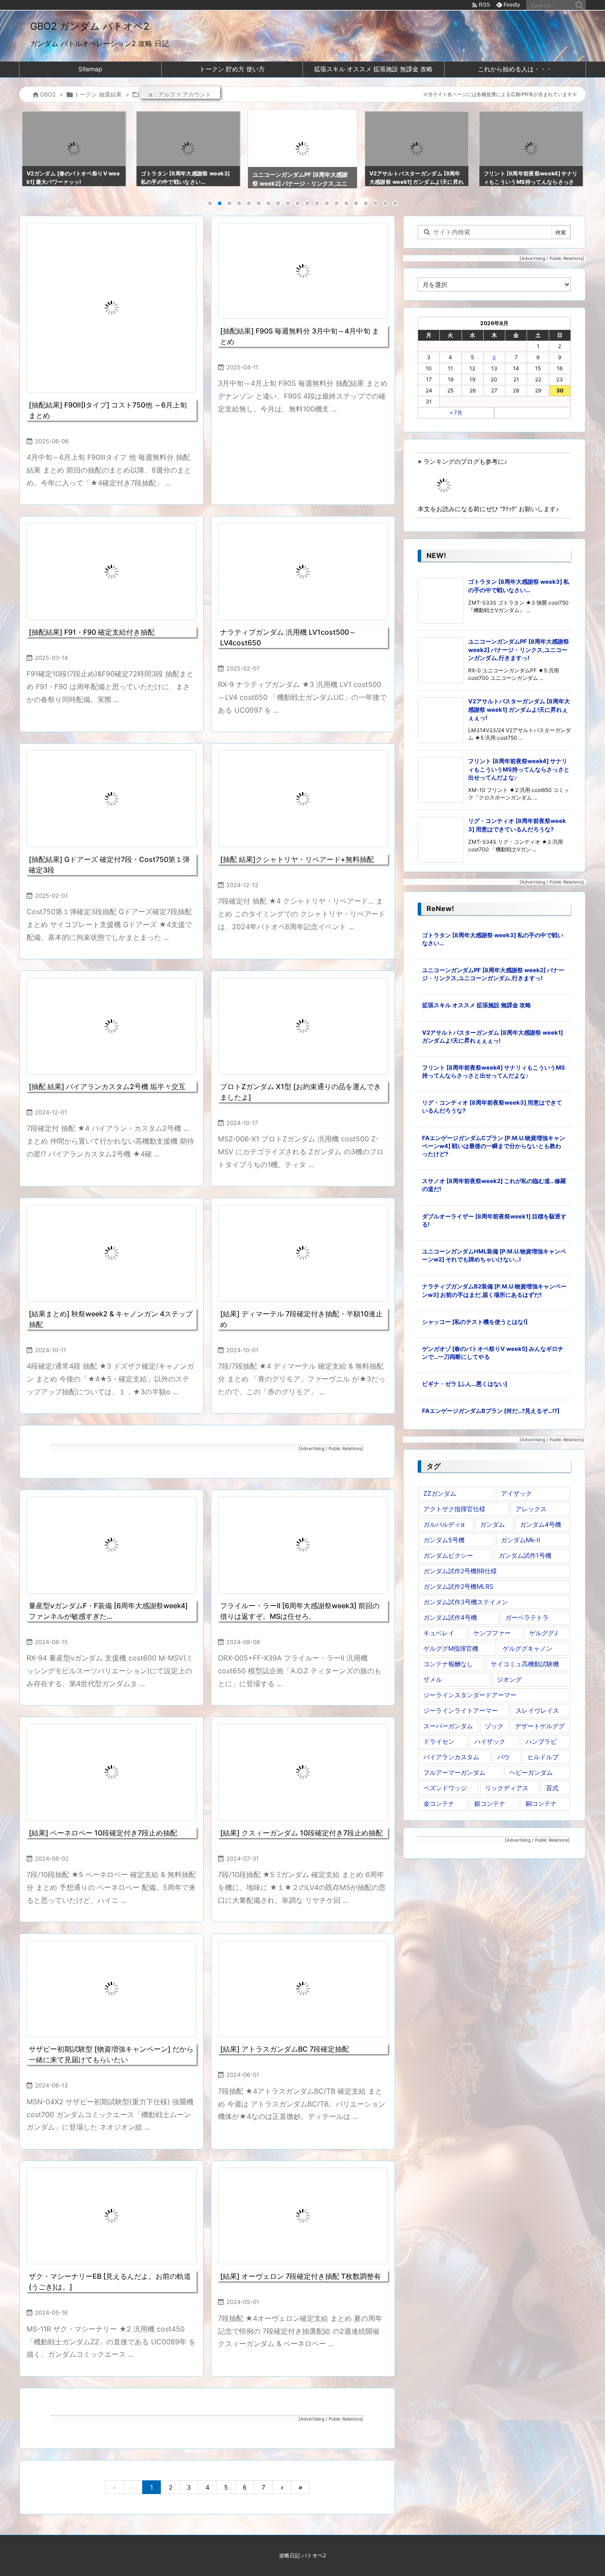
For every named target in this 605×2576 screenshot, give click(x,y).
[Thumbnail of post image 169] (112, 571)
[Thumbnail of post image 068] (112, 1989)
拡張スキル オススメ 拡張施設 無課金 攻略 (477, 1005)
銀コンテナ (490, 1803)
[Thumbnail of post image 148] (112, 1026)
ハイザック (490, 1741)
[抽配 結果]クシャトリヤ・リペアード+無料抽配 (297, 859)
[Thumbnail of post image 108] (112, 1772)
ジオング (509, 1679)
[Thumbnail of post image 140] (112, 1545)
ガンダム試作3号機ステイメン (466, 1602)
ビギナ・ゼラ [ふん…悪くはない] (465, 1384)
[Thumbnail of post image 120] (303, 1989)
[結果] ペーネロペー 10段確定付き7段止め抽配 (103, 1833)
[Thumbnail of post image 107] (303, 571)
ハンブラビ (541, 1741)
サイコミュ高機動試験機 (525, 1664)
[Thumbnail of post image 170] (303, 1772)
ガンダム (493, 1524)
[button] (34, 149)
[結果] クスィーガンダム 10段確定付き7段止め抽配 (301, 1833)
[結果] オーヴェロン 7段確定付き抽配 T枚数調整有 (301, 2276)
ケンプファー (492, 1633)
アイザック (516, 1493)
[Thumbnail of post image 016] (303, 1026)
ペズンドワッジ (445, 1788)
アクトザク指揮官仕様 (454, 1509)
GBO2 (48, 94)
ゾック (494, 1726)
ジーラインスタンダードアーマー (470, 1695)
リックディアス (507, 1788)
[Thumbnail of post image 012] (112, 799)
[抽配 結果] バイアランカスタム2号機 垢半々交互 (107, 1086)
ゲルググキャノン (527, 1648)
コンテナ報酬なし (448, 1664)
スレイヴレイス (537, 1710)
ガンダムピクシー (448, 1555)
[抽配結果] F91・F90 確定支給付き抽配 (92, 632)
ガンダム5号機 (444, 1540)
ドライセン (439, 1741)
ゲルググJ (543, 1633)
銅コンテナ (541, 1803)
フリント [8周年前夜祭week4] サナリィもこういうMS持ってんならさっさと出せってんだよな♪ (519, 769)
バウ (504, 1757)
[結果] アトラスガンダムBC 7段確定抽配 (285, 2049)
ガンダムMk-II (521, 1540)
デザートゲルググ (540, 1726)
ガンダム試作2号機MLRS (458, 1586)
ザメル (433, 1679)
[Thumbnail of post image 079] (303, 1545)
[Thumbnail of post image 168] (112, 1253)
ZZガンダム (440, 1493)
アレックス (531, 1509)
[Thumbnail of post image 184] (303, 799)
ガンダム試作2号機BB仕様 (460, 1571)
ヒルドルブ (543, 1757)
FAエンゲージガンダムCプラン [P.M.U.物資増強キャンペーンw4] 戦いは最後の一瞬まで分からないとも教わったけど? (494, 1146)
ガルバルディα (444, 1524)
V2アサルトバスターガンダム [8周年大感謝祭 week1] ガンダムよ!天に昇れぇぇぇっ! (519, 709)
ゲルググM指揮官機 (451, 1648)
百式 (552, 1788)
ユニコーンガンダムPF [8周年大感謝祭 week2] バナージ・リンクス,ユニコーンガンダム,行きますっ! (519, 649)
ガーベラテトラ (527, 1617)
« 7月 (456, 413)
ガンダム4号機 (541, 1524)
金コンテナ (439, 1803)
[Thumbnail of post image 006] (112, 2216)
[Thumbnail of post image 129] (112, 308)
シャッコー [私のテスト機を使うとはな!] (475, 1322)
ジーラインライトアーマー (461, 1710)
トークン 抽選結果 (98, 94)
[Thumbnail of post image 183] (303, 271)
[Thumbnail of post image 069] (303, 2216)
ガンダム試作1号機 (525, 1555)
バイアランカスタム (451, 1757)
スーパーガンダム (448, 1726)
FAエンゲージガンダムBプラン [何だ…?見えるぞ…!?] (491, 1411)
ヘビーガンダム (531, 1772)
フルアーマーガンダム (454, 1772)
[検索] (579, 5)
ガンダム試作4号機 (450, 1617)
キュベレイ (439, 1633)
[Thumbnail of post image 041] (303, 1253)
